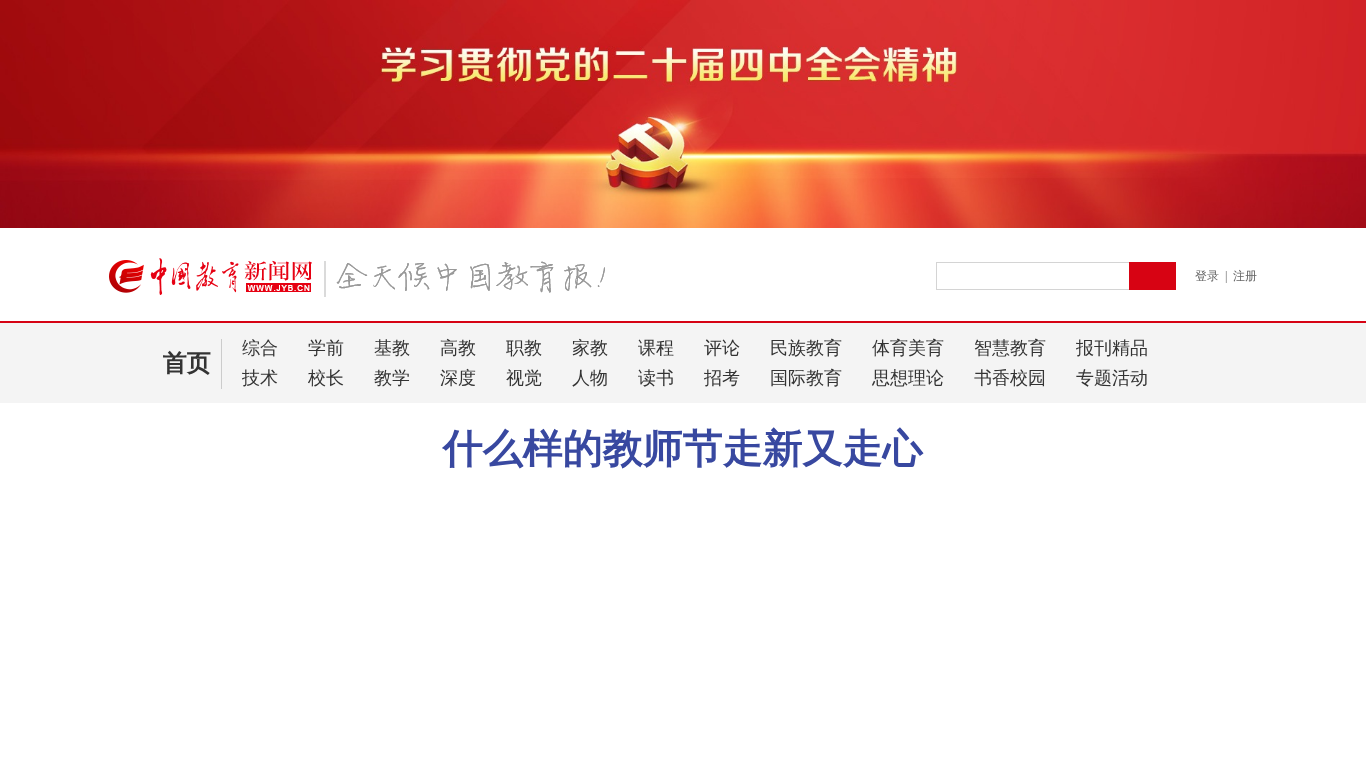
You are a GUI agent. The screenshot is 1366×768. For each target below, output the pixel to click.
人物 (590, 378)
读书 (656, 378)
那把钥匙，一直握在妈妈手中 (199, 602)
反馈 (1318, 584)
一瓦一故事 (143, 706)
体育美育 (908, 348)
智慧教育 (1010, 348)
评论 (722, 348)
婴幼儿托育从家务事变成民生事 (238, 673)
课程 (656, 348)
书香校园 (1010, 378)
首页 (187, 363)
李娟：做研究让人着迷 (178, 628)
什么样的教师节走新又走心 (683, 448)
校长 (326, 378)
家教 (590, 348)
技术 (260, 378)
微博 (1101, 493)
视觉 (524, 378)
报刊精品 (1112, 348)
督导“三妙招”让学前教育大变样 (238, 543)
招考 (722, 378)
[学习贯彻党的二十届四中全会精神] (683, 224)
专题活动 (1112, 378)
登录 (1207, 276)
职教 (524, 348)
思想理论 (908, 378)
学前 (326, 348)
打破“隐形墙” (149, 732)
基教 (392, 348)
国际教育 (806, 378)
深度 (458, 378)
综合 (260, 348)
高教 (458, 348)
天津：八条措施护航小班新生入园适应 (227, 576)
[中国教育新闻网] (364, 285)
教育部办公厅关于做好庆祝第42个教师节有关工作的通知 (883, 493)
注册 (1245, 276)
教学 (392, 378)
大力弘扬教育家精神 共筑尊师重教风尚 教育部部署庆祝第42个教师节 (465, 493)
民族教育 (806, 348)
